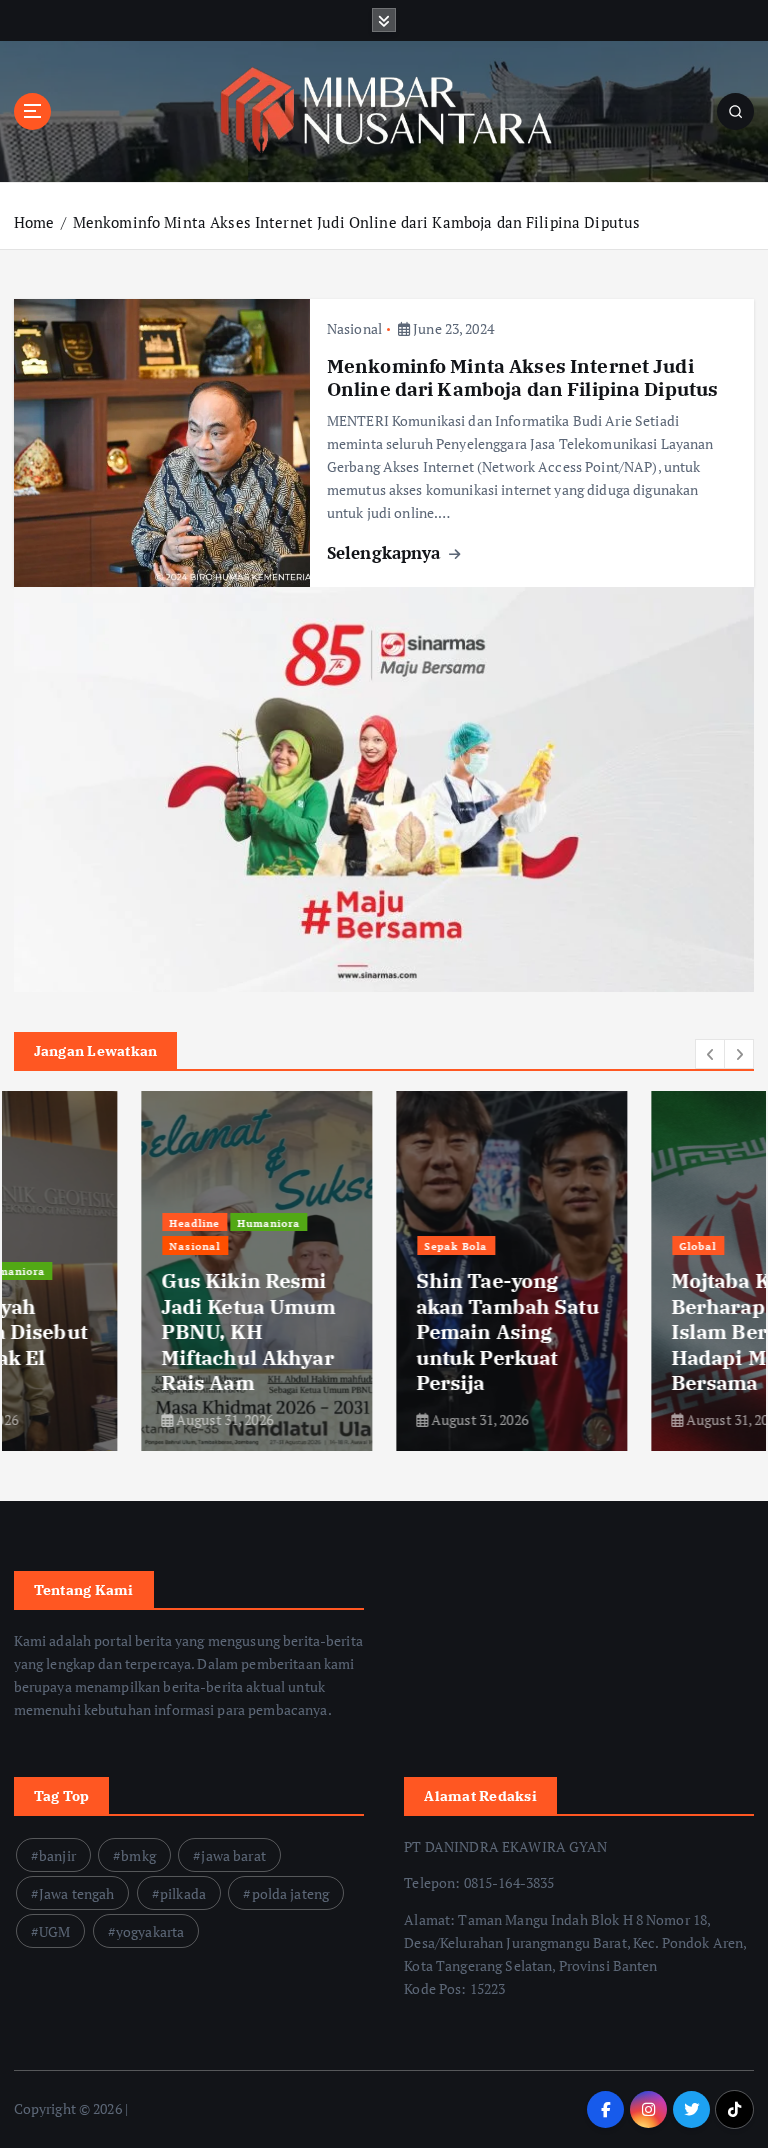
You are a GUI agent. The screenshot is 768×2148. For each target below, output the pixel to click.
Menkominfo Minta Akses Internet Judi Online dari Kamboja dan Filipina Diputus (356, 222)
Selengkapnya (386, 552)
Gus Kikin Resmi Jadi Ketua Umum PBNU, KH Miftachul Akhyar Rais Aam (121, 1331)
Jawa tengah (77, 1893)
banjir (57, 1855)
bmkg (138, 1855)
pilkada (183, 1893)
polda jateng (291, 1893)
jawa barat (233, 1855)
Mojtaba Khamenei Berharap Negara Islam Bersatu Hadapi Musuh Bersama (636, 1331)
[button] (710, 1054)
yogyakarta (150, 1931)
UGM (54, 1931)
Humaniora (141, 1223)
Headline (67, 1223)
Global (570, 1246)
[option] (129, 1271)
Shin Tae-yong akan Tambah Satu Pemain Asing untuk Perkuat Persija (380, 1331)
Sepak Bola (328, 1246)
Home (34, 222)
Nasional (354, 328)
